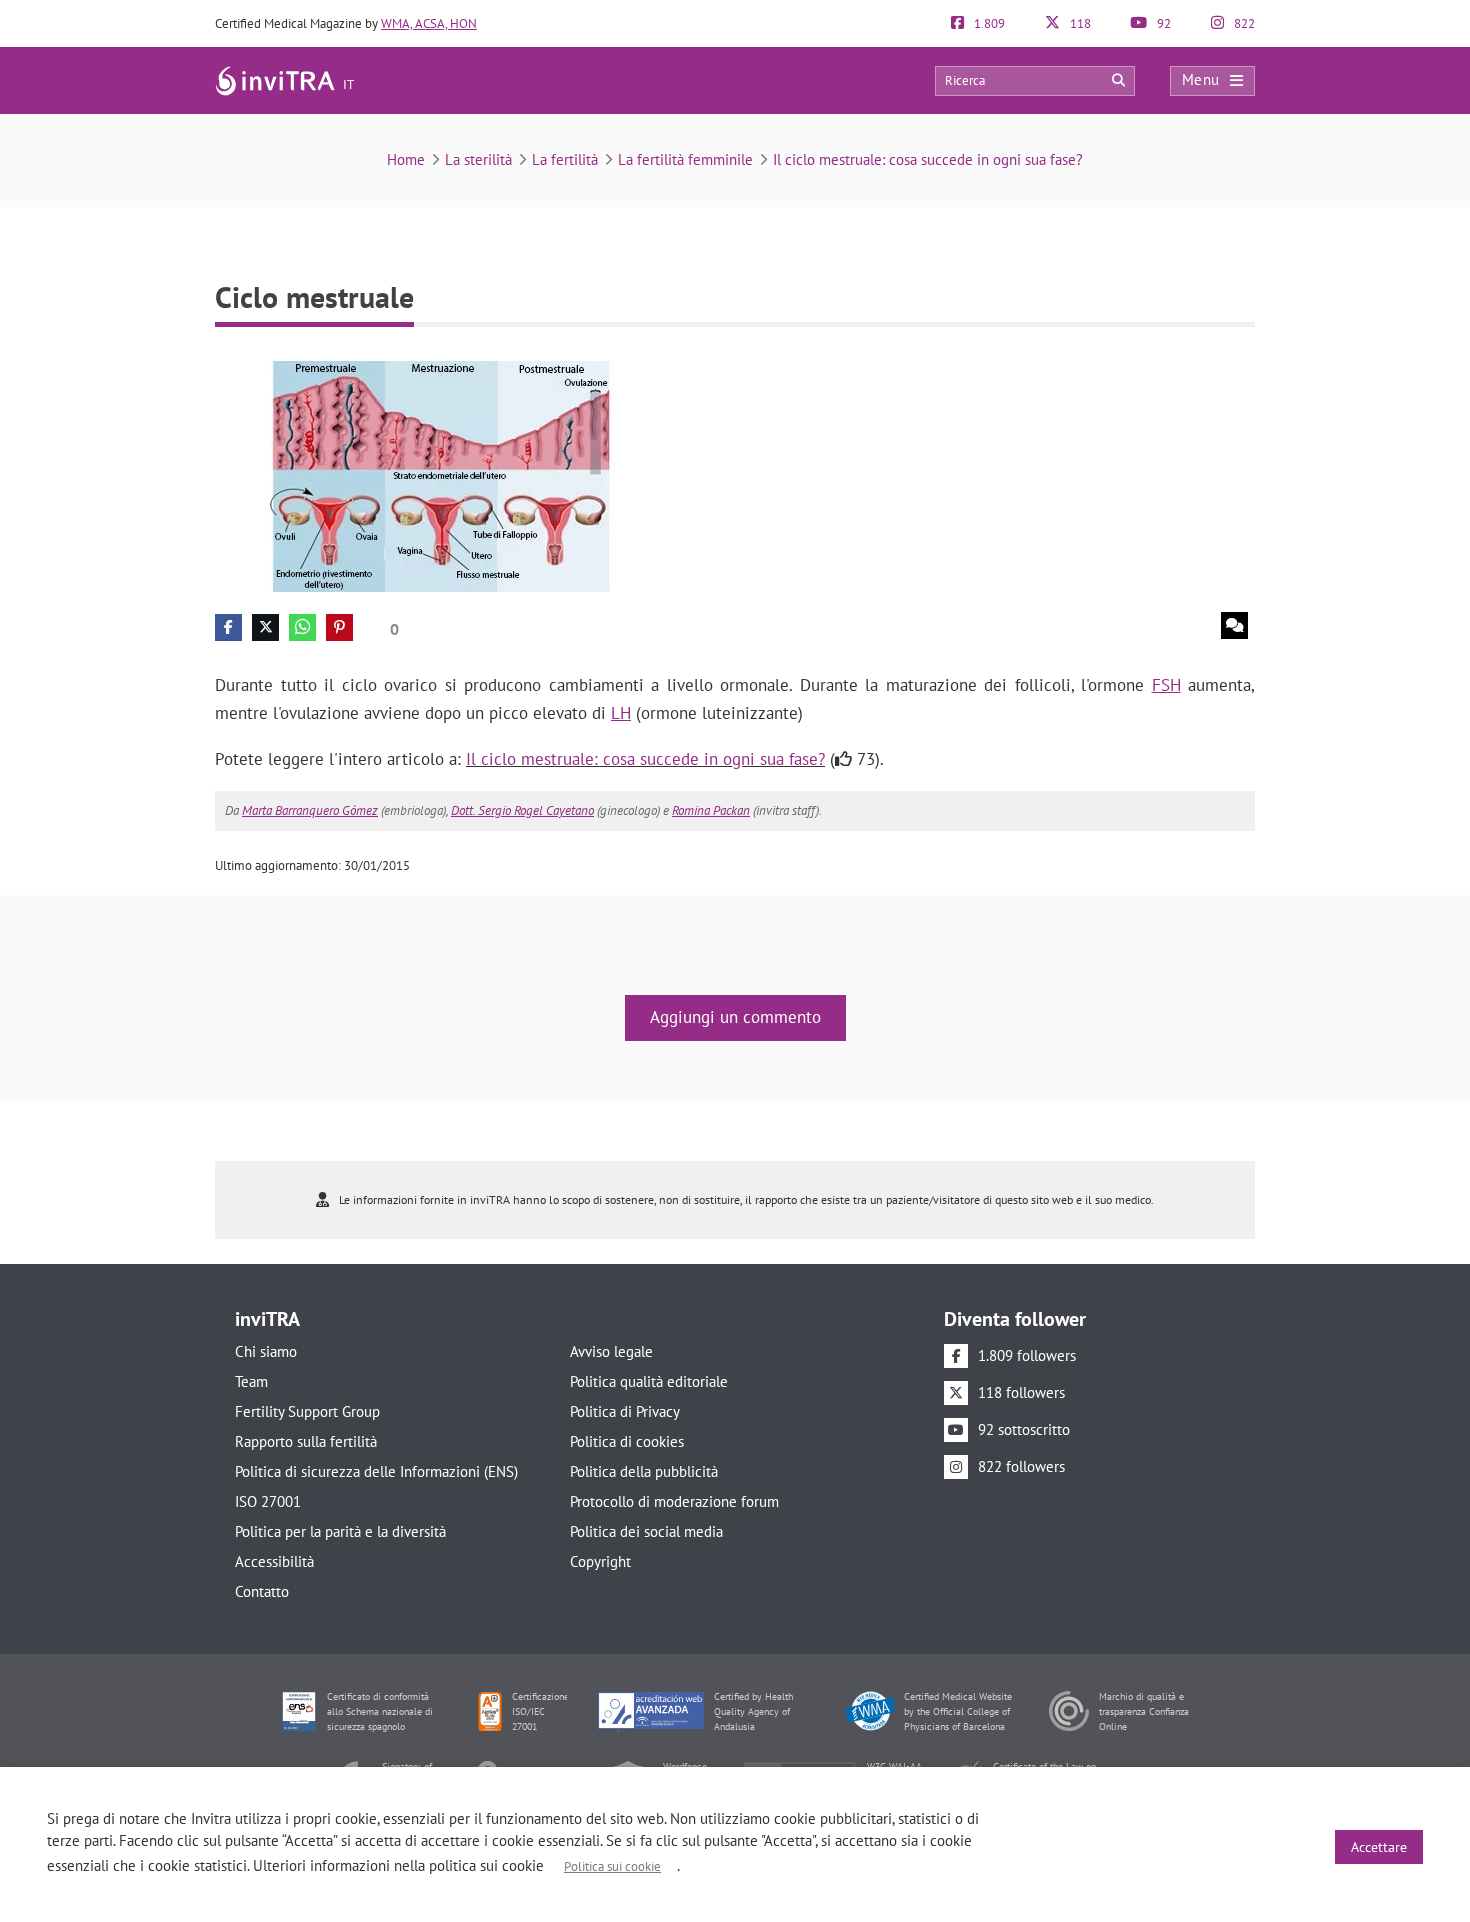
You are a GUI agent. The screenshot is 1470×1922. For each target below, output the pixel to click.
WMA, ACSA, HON (429, 23)
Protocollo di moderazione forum (674, 1501)
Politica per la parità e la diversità (340, 1531)
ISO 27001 (268, 1501)
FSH (1166, 685)
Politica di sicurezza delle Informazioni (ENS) (376, 1471)
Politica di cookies (627, 1441)
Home (406, 159)
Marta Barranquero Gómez (310, 810)
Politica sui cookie (612, 1866)
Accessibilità (274, 1561)
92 (1162, 23)
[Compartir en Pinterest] (339, 627)
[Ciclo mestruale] (450, 474)
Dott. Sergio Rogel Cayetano (522, 810)
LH (621, 713)
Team (251, 1381)
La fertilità (565, 159)
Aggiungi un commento (735, 1017)
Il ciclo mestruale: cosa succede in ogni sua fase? (928, 159)
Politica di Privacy (625, 1411)
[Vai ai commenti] (1234, 625)
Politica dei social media (646, 1531)
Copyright (600, 1561)
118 (1079, 23)
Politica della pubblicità (644, 1471)
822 (1243, 23)
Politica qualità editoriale (649, 1381)
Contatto (262, 1591)
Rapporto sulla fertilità (306, 1441)
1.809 (988, 23)
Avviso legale (611, 1351)
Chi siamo (266, 1351)
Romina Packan (711, 810)
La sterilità (478, 159)
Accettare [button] (1379, 1847)
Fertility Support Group (307, 1411)
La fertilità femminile (685, 159)
